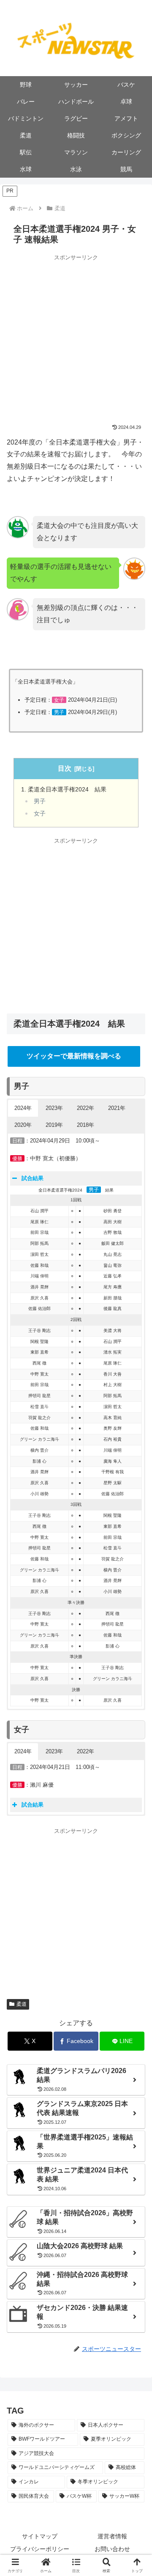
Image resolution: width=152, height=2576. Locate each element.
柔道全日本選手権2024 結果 (67, 789)
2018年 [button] (85, 1125)
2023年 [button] (54, 1108)
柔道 (22, 2004)
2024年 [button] (23, 1108)
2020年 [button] (23, 1125)
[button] (76, 2565)
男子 (40, 801)
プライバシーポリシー (40, 2549)
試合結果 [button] (33, 1178)
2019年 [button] (54, 1125)
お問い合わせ (112, 2549)
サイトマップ (40, 2536)
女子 (40, 814)
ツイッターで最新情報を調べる (74, 1056)
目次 (65, 768)
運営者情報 (112, 2536)
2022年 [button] (85, 1108)
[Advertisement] (76, 338)
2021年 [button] (117, 1108)
